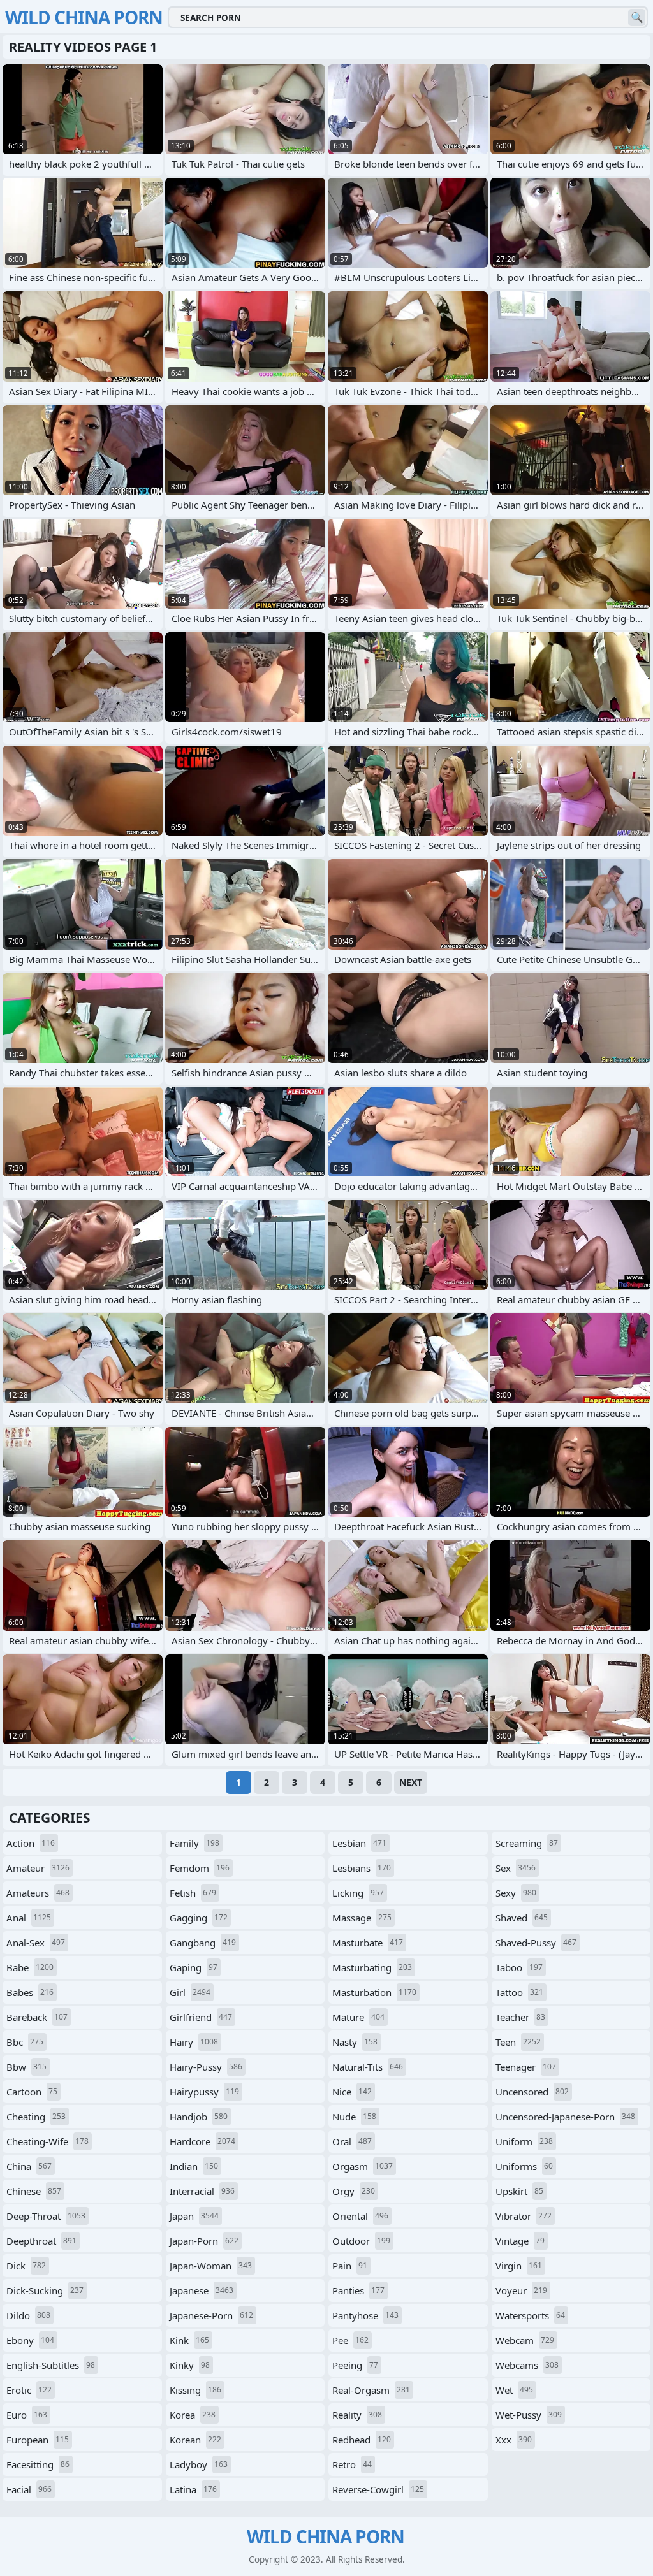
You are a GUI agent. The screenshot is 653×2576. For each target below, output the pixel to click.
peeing (355, 2365)
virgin (519, 2266)
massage (362, 1918)
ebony (30, 2340)
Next (411, 1782)
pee (350, 2340)
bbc (25, 2042)
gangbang (203, 1943)
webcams (527, 2365)
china (29, 2166)
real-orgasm (371, 2390)
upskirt (519, 2191)
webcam (525, 2340)
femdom (200, 1868)
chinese (34, 2191)
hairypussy (204, 2092)
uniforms (524, 2166)
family (194, 1843)
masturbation (374, 1992)
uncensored (532, 2092)
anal (29, 1918)
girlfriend (201, 2017)
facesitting (38, 2464)
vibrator (524, 2216)
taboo (519, 1967)
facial (29, 2489)
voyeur (521, 2290)
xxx (514, 2440)
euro (27, 2415)
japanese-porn (211, 2315)
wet (514, 2390)
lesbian (359, 1843)
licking (358, 1893)
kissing (195, 2390)
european (38, 2440)
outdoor (361, 2241)
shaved (522, 1918)
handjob (199, 2117)
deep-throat (46, 2216)
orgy (354, 2191)
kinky (190, 2365)
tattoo (519, 1992)
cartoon (32, 2092)
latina (193, 2489)
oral (352, 2141)
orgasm (363, 2166)
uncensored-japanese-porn (565, 2117)
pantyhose (365, 2315)
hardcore (202, 2141)
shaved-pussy (536, 1943)
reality (357, 2415)
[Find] (637, 18)
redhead (362, 2440)
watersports (530, 2315)
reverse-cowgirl (378, 2489)
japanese (202, 2290)
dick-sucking (45, 2290)
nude (354, 2117)
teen (518, 2042)
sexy (516, 1893)
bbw (26, 2067)
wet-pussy (529, 2415)
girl (190, 1992)
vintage (520, 2241)
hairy (194, 2042)
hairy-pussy (206, 2067)
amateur (38, 1868)
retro (352, 2464)
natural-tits (368, 2067)
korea (193, 2415)
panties (358, 2290)
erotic (29, 2390)
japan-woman (211, 2266)
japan (194, 2216)
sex (516, 1868)
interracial (202, 2191)
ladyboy (199, 2464)
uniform (524, 2141)
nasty (355, 2042)
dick (26, 2266)
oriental (360, 2216)
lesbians (362, 1868)
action (31, 1843)
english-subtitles (51, 2365)
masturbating (372, 1967)
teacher (520, 2017)
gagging (199, 1918)
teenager (526, 2067)
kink (189, 2340)
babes (30, 1992)
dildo (28, 2315)
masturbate (368, 1943)
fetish (193, 1893)
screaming (527, 1843)
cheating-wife (48, 2141)
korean (195, 2440)
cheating (36, 2117)
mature (358, 2017)
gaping (194, 1967)
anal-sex (36, 1943)
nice (352, 2092)
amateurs (38, 1893)
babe (30, 1967)
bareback (37, 2017)
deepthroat (41, 2241)
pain (350, 2266)
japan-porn (204, 2241)
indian (194, 2166)
